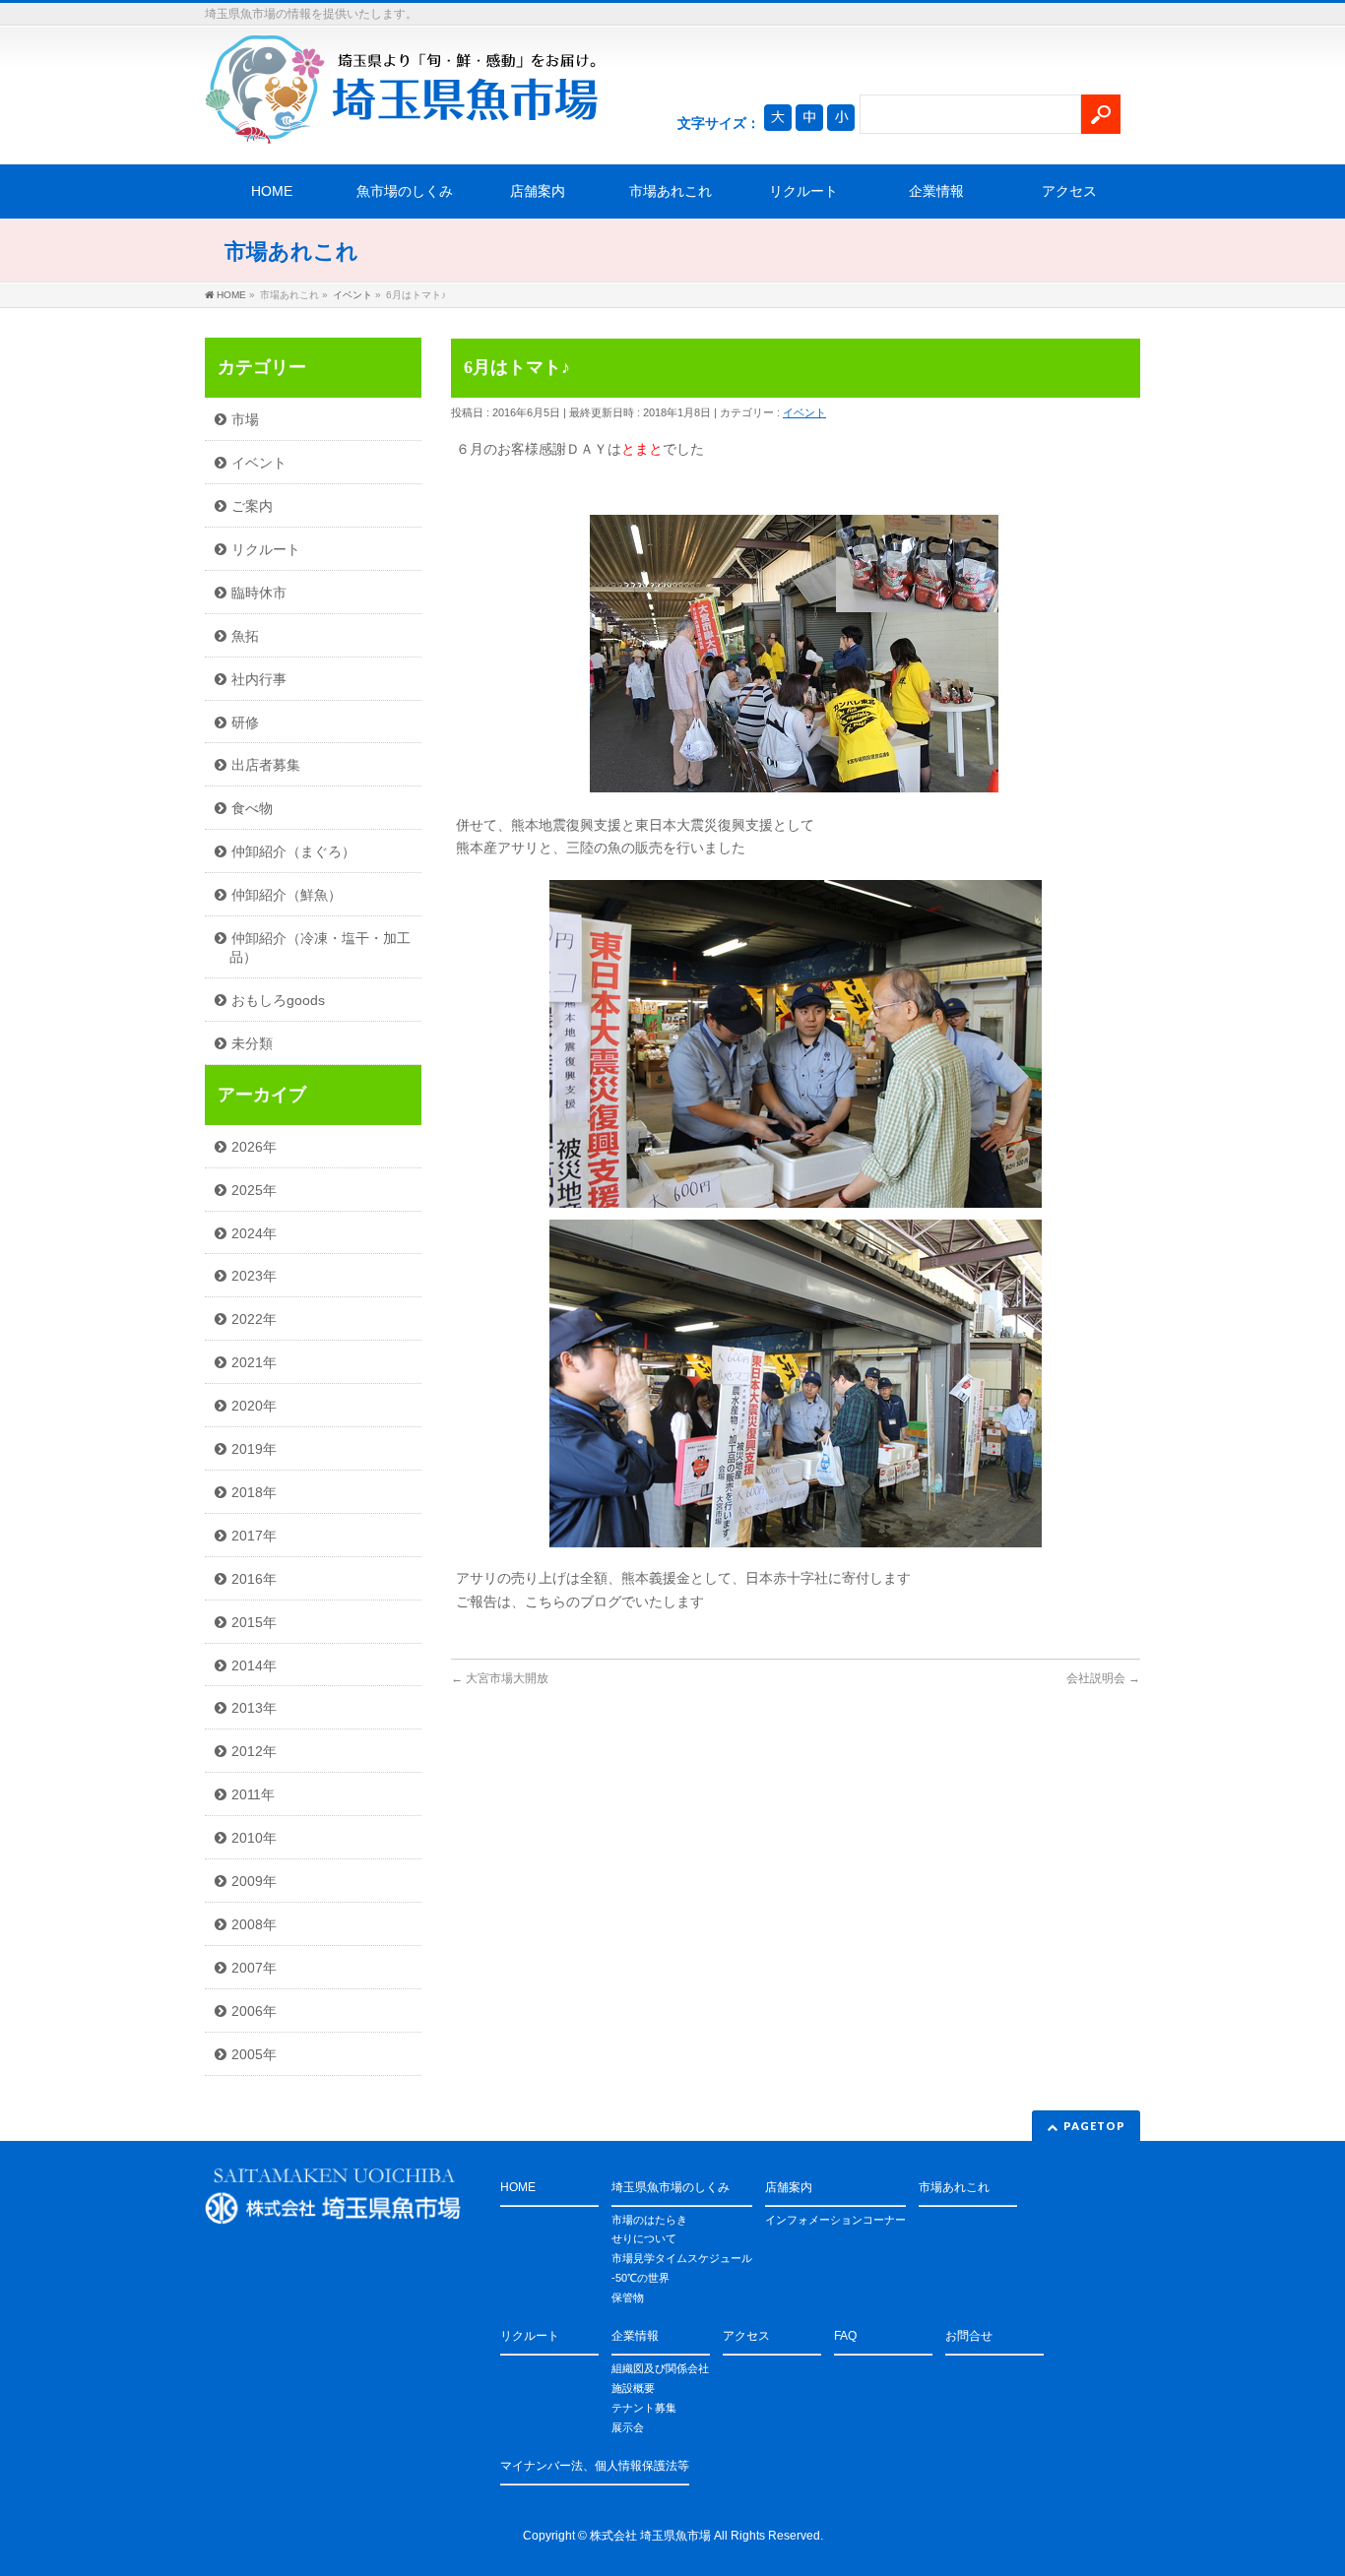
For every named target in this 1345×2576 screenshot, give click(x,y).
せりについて (644, 2238)
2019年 (254, 1449)
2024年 (254, 1233)
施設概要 (633, 2388)
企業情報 (936, 191)
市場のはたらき (649, 2220)
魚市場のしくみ (405, 191)
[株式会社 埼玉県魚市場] (401, 122)
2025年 (254, 1190)
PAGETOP (1094, 2126)
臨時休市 (259, 593)
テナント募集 (644, 2408)
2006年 (254, 2011)
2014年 (254, 1665)
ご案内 (252, 506)
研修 (245, 723)
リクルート (803, 191)
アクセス (1069, 191)
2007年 (254, 1968)
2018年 (254, 1492)
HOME (272, 191)
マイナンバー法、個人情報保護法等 (595, 2466)
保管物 (628, 2297)
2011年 (253, 1794)
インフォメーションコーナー (835, 2220)
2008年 (254, 1924)
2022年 (254, 1319)
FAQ (845, 2336)
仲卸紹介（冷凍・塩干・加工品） (320, 947)
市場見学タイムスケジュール (682, 2258)
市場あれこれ (671, 191)
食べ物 (252, 808)
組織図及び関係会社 (660, 2368)
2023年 (254, 1276)
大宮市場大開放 (500, 1678)
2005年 (254, 2054)
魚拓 (245, 636)
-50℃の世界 (640, 2278)
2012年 (254, 1751)
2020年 (254, 1406)
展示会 (628, 2427)
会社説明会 (1103, 1678)
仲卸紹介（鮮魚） (287, 895)
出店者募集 (266, 765)
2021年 (254, 1362)
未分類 (252, 1043)
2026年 (254, 1147)
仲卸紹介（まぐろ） (293, 851)
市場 (245, 419)
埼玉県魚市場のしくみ (671, 2187)
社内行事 (259, 679)
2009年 (254, 1881)
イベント (804, 412)
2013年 (254, 1708)
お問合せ (969, 2336)
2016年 (254, 1579)
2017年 (254, 1536)
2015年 (254, 1622)
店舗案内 (538, 191)
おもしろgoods (278, 1000)
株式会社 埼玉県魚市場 (650, 2536)
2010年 (254, 1838)
